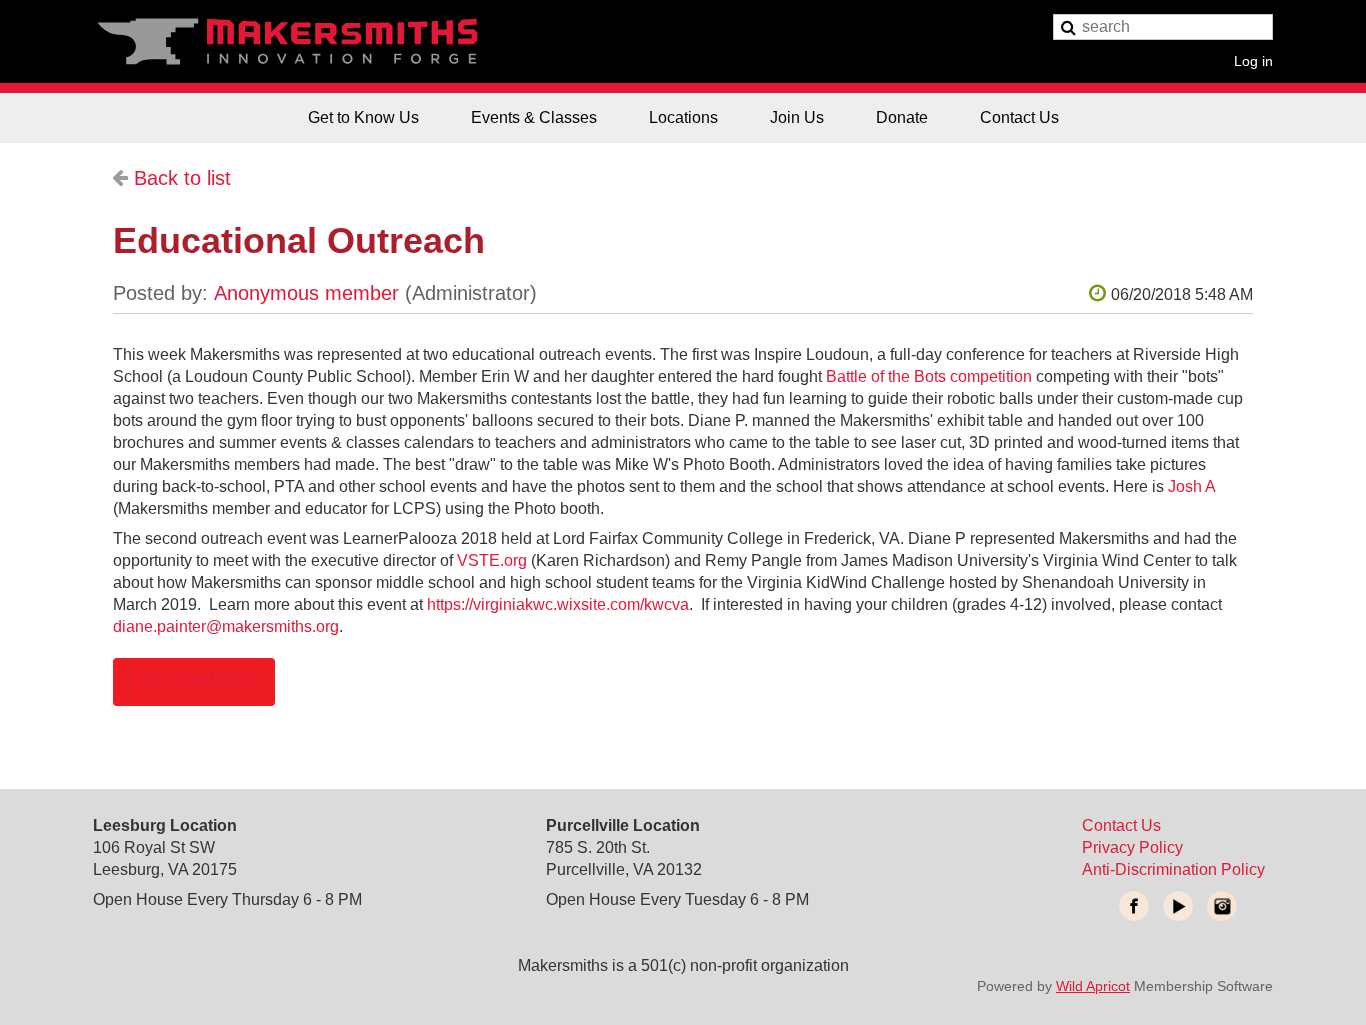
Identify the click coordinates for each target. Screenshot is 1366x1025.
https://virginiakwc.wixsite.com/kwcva (558, 604)
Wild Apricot (1093, 986)
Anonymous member (306, 293)
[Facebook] (1134, 906)
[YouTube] (1178, 906)
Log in (1253, 60)
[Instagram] (1222, 906)
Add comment (194, 681)
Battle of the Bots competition (929, 376)
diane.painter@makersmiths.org (226, 626)
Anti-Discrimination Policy (1173, 869)
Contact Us (1121, 825)
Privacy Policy (1132, 847)
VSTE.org (492, 560)
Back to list (182, 178)
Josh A (1191, 486)
